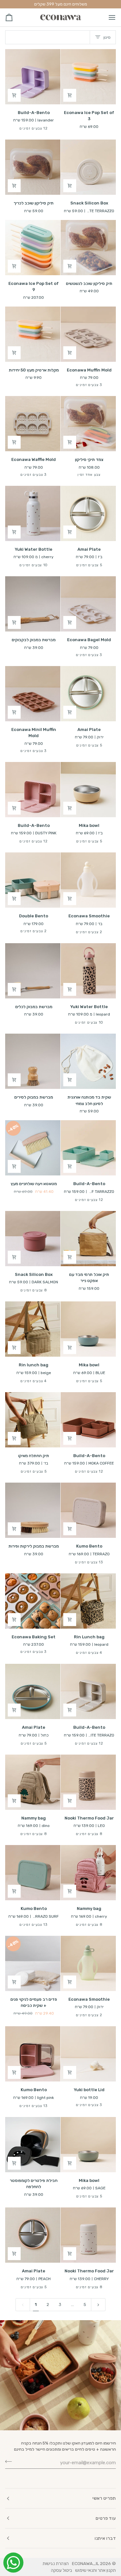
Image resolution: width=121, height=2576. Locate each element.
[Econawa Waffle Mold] (33, 424)
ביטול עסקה (61, 2570)
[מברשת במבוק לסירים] (33, 1061)
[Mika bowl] (88, 790)
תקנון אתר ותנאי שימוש (96, 2570)
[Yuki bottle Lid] (88, 2054)
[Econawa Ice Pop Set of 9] (33, 248)
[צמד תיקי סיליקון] (88, 424)
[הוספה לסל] (14, 95)
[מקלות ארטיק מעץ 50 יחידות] (33, 334)
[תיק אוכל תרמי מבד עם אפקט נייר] (88, 1239)
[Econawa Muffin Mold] (88, 334)
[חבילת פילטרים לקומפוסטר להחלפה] (33, 2145)
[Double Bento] (33, 880)
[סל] (15, 17)
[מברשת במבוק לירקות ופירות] (33, 1510)
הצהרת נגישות (56, 2563)
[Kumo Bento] (88, 1510)
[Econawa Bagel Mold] (88, 604)
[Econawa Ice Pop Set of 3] (88, 77)
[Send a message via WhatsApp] (13, 2563)
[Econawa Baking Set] (33, 1601)
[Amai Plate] (88, 513)
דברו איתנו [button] (105, 2538)
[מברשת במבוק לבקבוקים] (33, 604)
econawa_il (86, 2563)
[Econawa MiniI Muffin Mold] (33, 694)
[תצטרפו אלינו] (10, 2462)
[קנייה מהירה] (70, 95)
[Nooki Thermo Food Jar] (88, 1782)
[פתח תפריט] (106, 17)
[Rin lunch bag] (33, 1329)
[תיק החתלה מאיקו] (33, 1420)
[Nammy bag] (33, 1782)
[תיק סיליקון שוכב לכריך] (33, 167)
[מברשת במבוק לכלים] (33, 971)
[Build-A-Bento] (33, 77)
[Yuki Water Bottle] (33, 513)
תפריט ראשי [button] (104, 2498)
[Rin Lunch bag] (88, 1601)
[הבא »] (98, 2305)
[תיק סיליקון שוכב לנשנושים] (88, 248)
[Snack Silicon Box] (88, 167)
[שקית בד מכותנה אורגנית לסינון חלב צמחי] (88, 1061)
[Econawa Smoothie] (88, 880)
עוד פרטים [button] (106, 2518)
